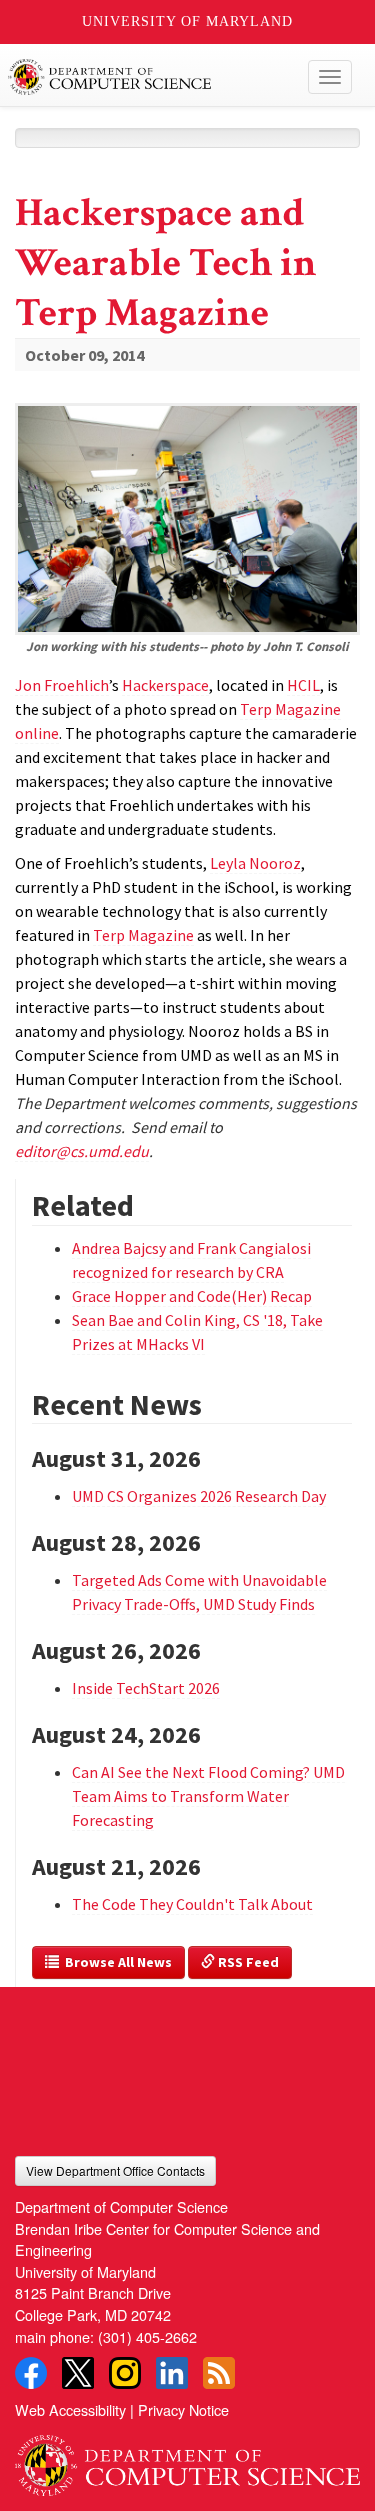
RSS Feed (247, 1962)
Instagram (125, 2373)
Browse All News (115, 1962)
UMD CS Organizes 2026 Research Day (199, 1496)
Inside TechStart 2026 (146, 1688)
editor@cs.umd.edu (82, 1151)
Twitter (78, 2373)
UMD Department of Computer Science (151, 77)
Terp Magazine (143, 935)
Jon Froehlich (62, 685)
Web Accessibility (70, 2409)
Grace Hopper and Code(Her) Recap (192, 1296)
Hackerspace (165, 685)
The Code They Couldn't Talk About (192, 1904)
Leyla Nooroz (255, 863)
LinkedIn (172, 2373)
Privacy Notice (183, 2409)
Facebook (31, 2373)
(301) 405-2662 (147, 2336)
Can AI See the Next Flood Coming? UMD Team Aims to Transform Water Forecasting (208, 1796)
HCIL (303, 685)
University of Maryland (187, 21)
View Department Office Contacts (115, 2170)
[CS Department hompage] (187, 2459)
